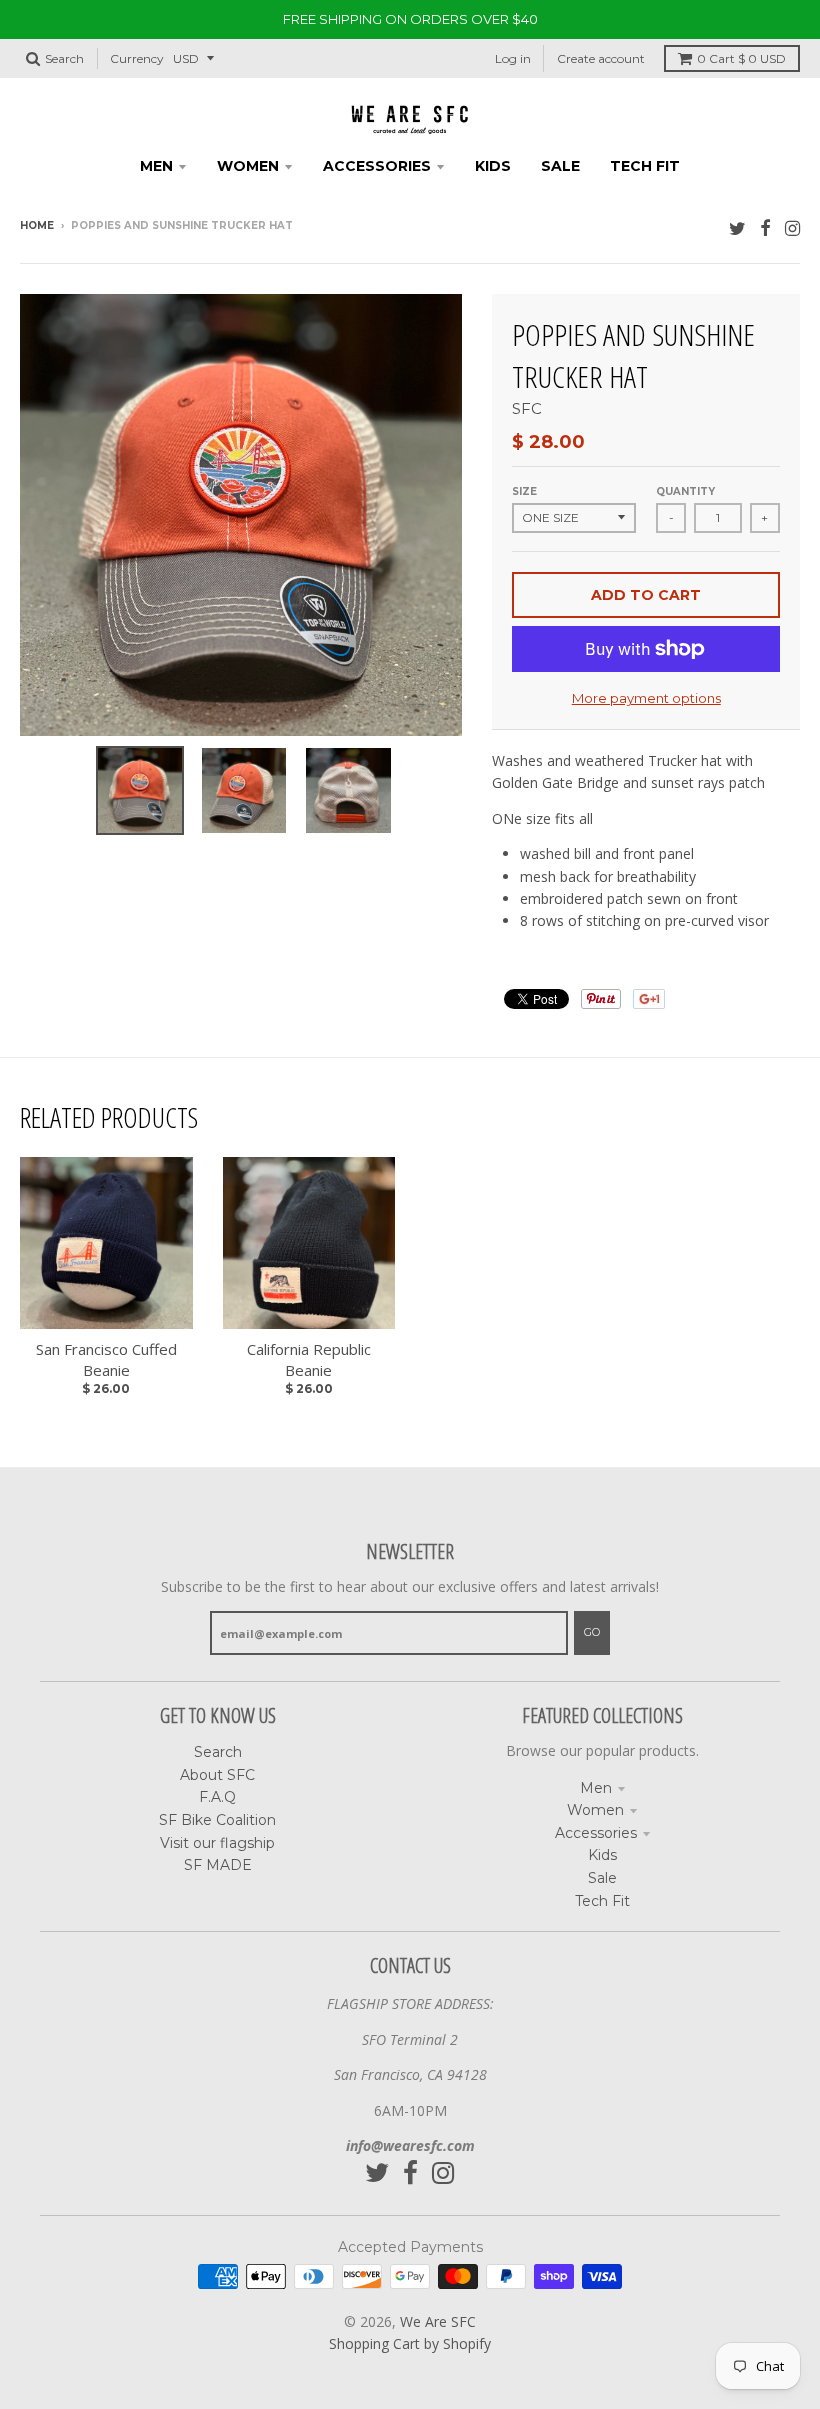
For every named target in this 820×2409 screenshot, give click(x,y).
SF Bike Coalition (217, 1820)
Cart (741, 58)
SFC (527, 408)
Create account (601, 58)
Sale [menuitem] (560, 166)
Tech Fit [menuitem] (645, 166)
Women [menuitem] (248, 166)
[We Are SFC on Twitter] (737, 227)
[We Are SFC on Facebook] (765, 227)
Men (596, 1788)
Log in (513, 58)
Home (37, 225)
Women (595, 1810)
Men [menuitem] (156, 166)
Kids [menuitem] (493, 166)
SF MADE (218, 1865)
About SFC (217, 1775)
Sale (602, 1878)
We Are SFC (438, 2321)
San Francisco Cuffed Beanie (106, 1359)
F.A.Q (217, 1797)
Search (218, 1752)
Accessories (596, 1833)
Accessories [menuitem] (377, 166)
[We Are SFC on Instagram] (792, 227)
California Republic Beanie (309, 1359)
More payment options (646, 698)
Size (524, 491)
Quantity (685, 491)
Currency (137, 58)
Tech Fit (602, 1901)
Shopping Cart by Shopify (410, 2343)
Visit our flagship (217, 1843)
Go (592, 1632)
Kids (602, 1855)
